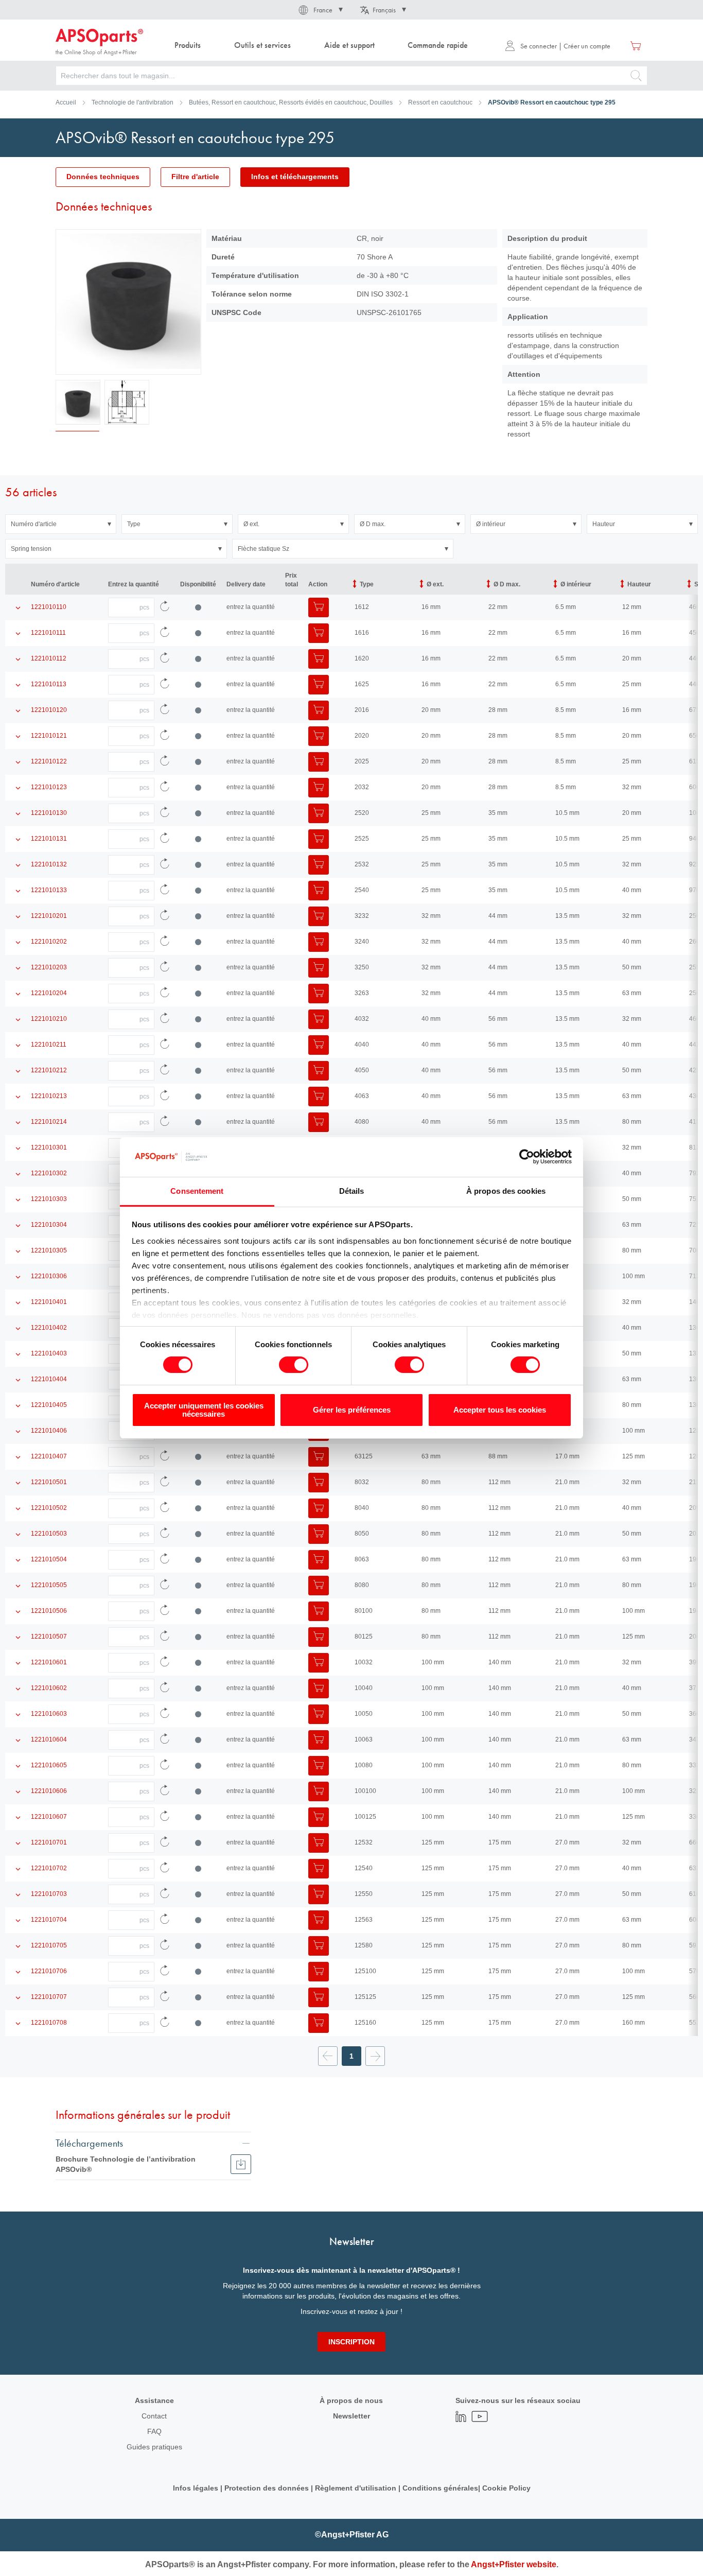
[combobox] (351, 76)
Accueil (66, 102)
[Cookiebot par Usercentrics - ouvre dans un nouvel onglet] (527, 1157)
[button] (320, 10)
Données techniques (103, 177)
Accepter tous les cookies (500, 1410)
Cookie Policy (506, 2488)
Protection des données (267, 2488)
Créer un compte (587, 46)
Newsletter (351, 2416)
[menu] (324, 46)
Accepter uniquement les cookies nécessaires (204, 1410)
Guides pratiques (154, 2447)
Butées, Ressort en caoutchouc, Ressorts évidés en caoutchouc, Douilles (291, 102)
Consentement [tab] (197, 1191)
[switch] (294, 1366)
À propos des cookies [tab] (506, 1191)
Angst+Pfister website (514, 2564)
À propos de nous (351, 2400)
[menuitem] (188, 46)
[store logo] (99, 42)
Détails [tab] (352, 1191)
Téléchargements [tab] (89, 2143)
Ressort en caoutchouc (440, 102)
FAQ (154, 2431)
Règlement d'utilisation (356, 2488)
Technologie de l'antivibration (133, 102)
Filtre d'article (195, 177)
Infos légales (196, 2488)
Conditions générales (440, 2488)
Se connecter (539, 46)
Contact (154, 2416)
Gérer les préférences (352, 1410)
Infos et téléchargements (295, 177)
